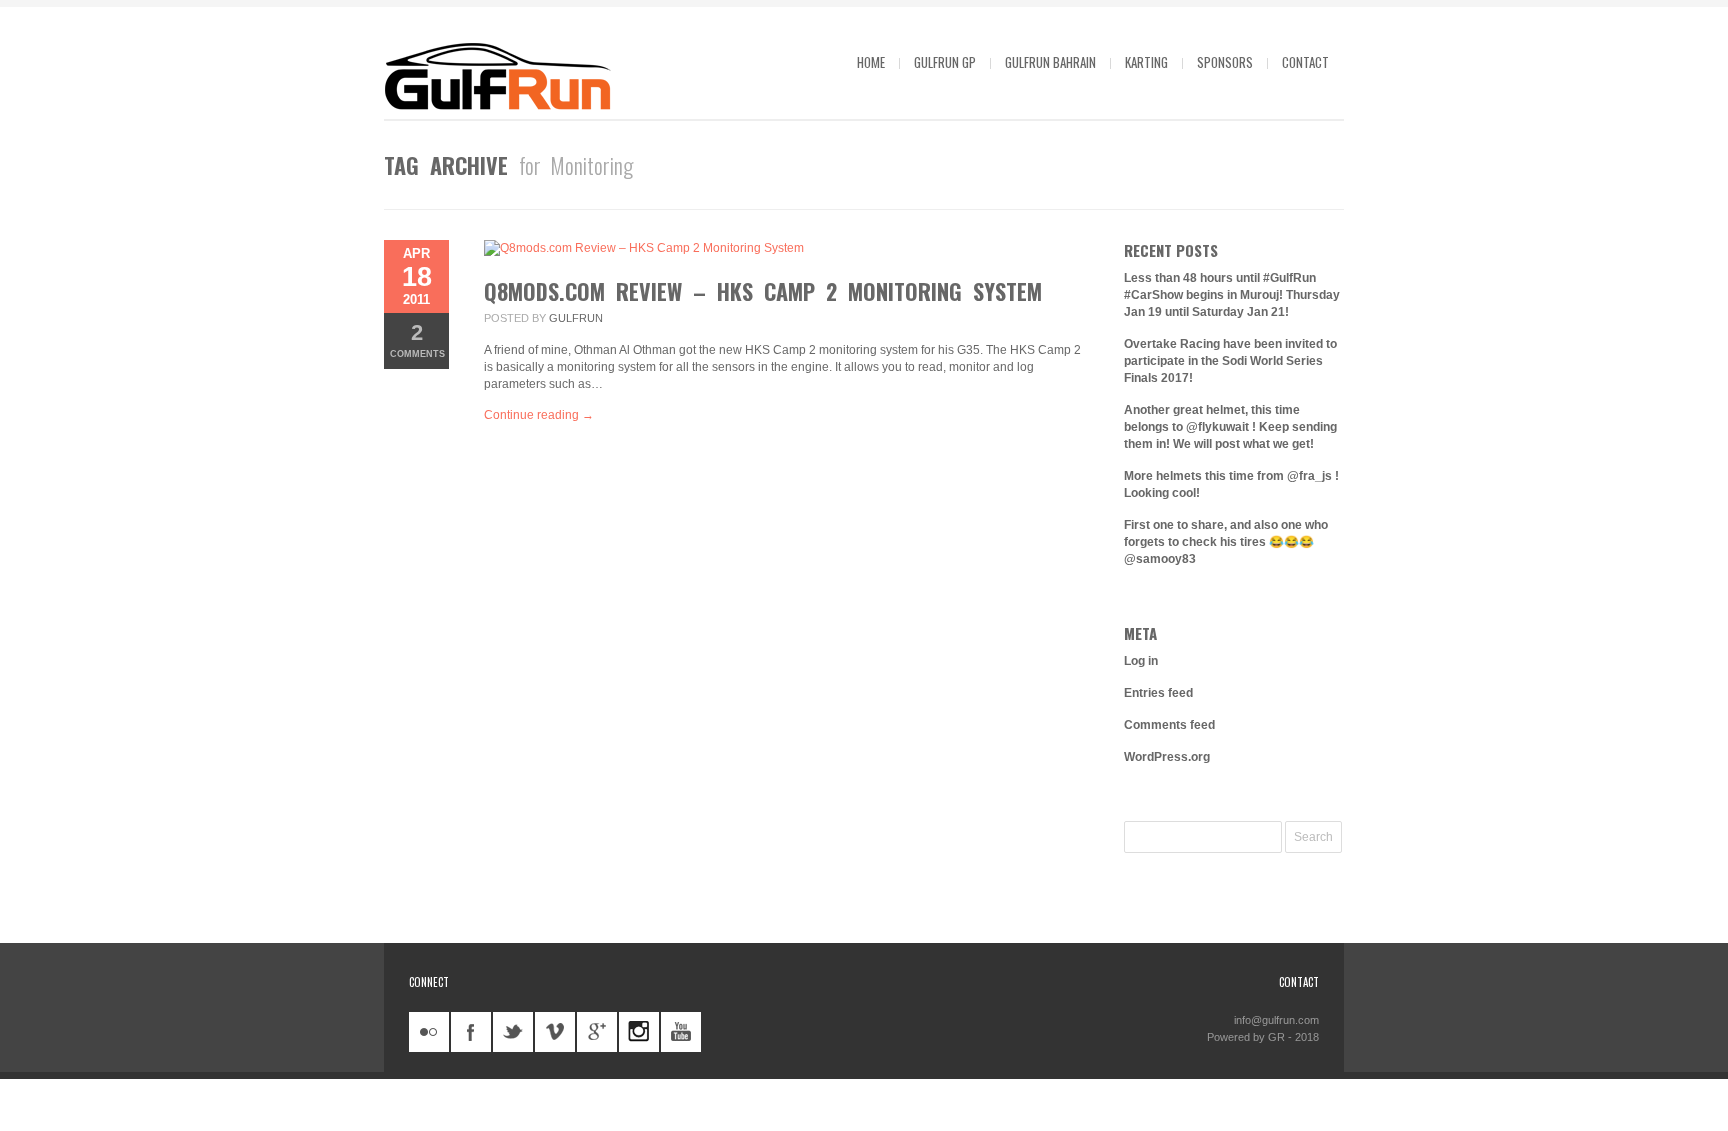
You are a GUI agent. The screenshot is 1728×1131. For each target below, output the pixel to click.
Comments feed (1169, 725)
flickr (429, 1032)
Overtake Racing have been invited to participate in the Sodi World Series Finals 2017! (1230, 361)
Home (871, 62)
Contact (1305, 62)
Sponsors (1225, 62)
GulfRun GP (945, 62)
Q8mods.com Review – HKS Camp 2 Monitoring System (763, 291)
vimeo (555, 1032)
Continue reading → (539, 415)
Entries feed (1158, 693)
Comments (417, 339)
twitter (513, 1032)
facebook (471, 1032)
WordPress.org (1167, 757)
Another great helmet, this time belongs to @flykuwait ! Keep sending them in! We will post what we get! (1230, 427)
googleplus (597, 1032)
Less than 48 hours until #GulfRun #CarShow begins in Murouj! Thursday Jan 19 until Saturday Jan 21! (1232, 295)
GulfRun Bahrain (1050, 62)
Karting (1146, 62)
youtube (681, 1032)
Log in (1141, 661)
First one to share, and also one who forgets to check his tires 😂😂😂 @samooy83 (1226, 542)
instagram (639, 1032)
